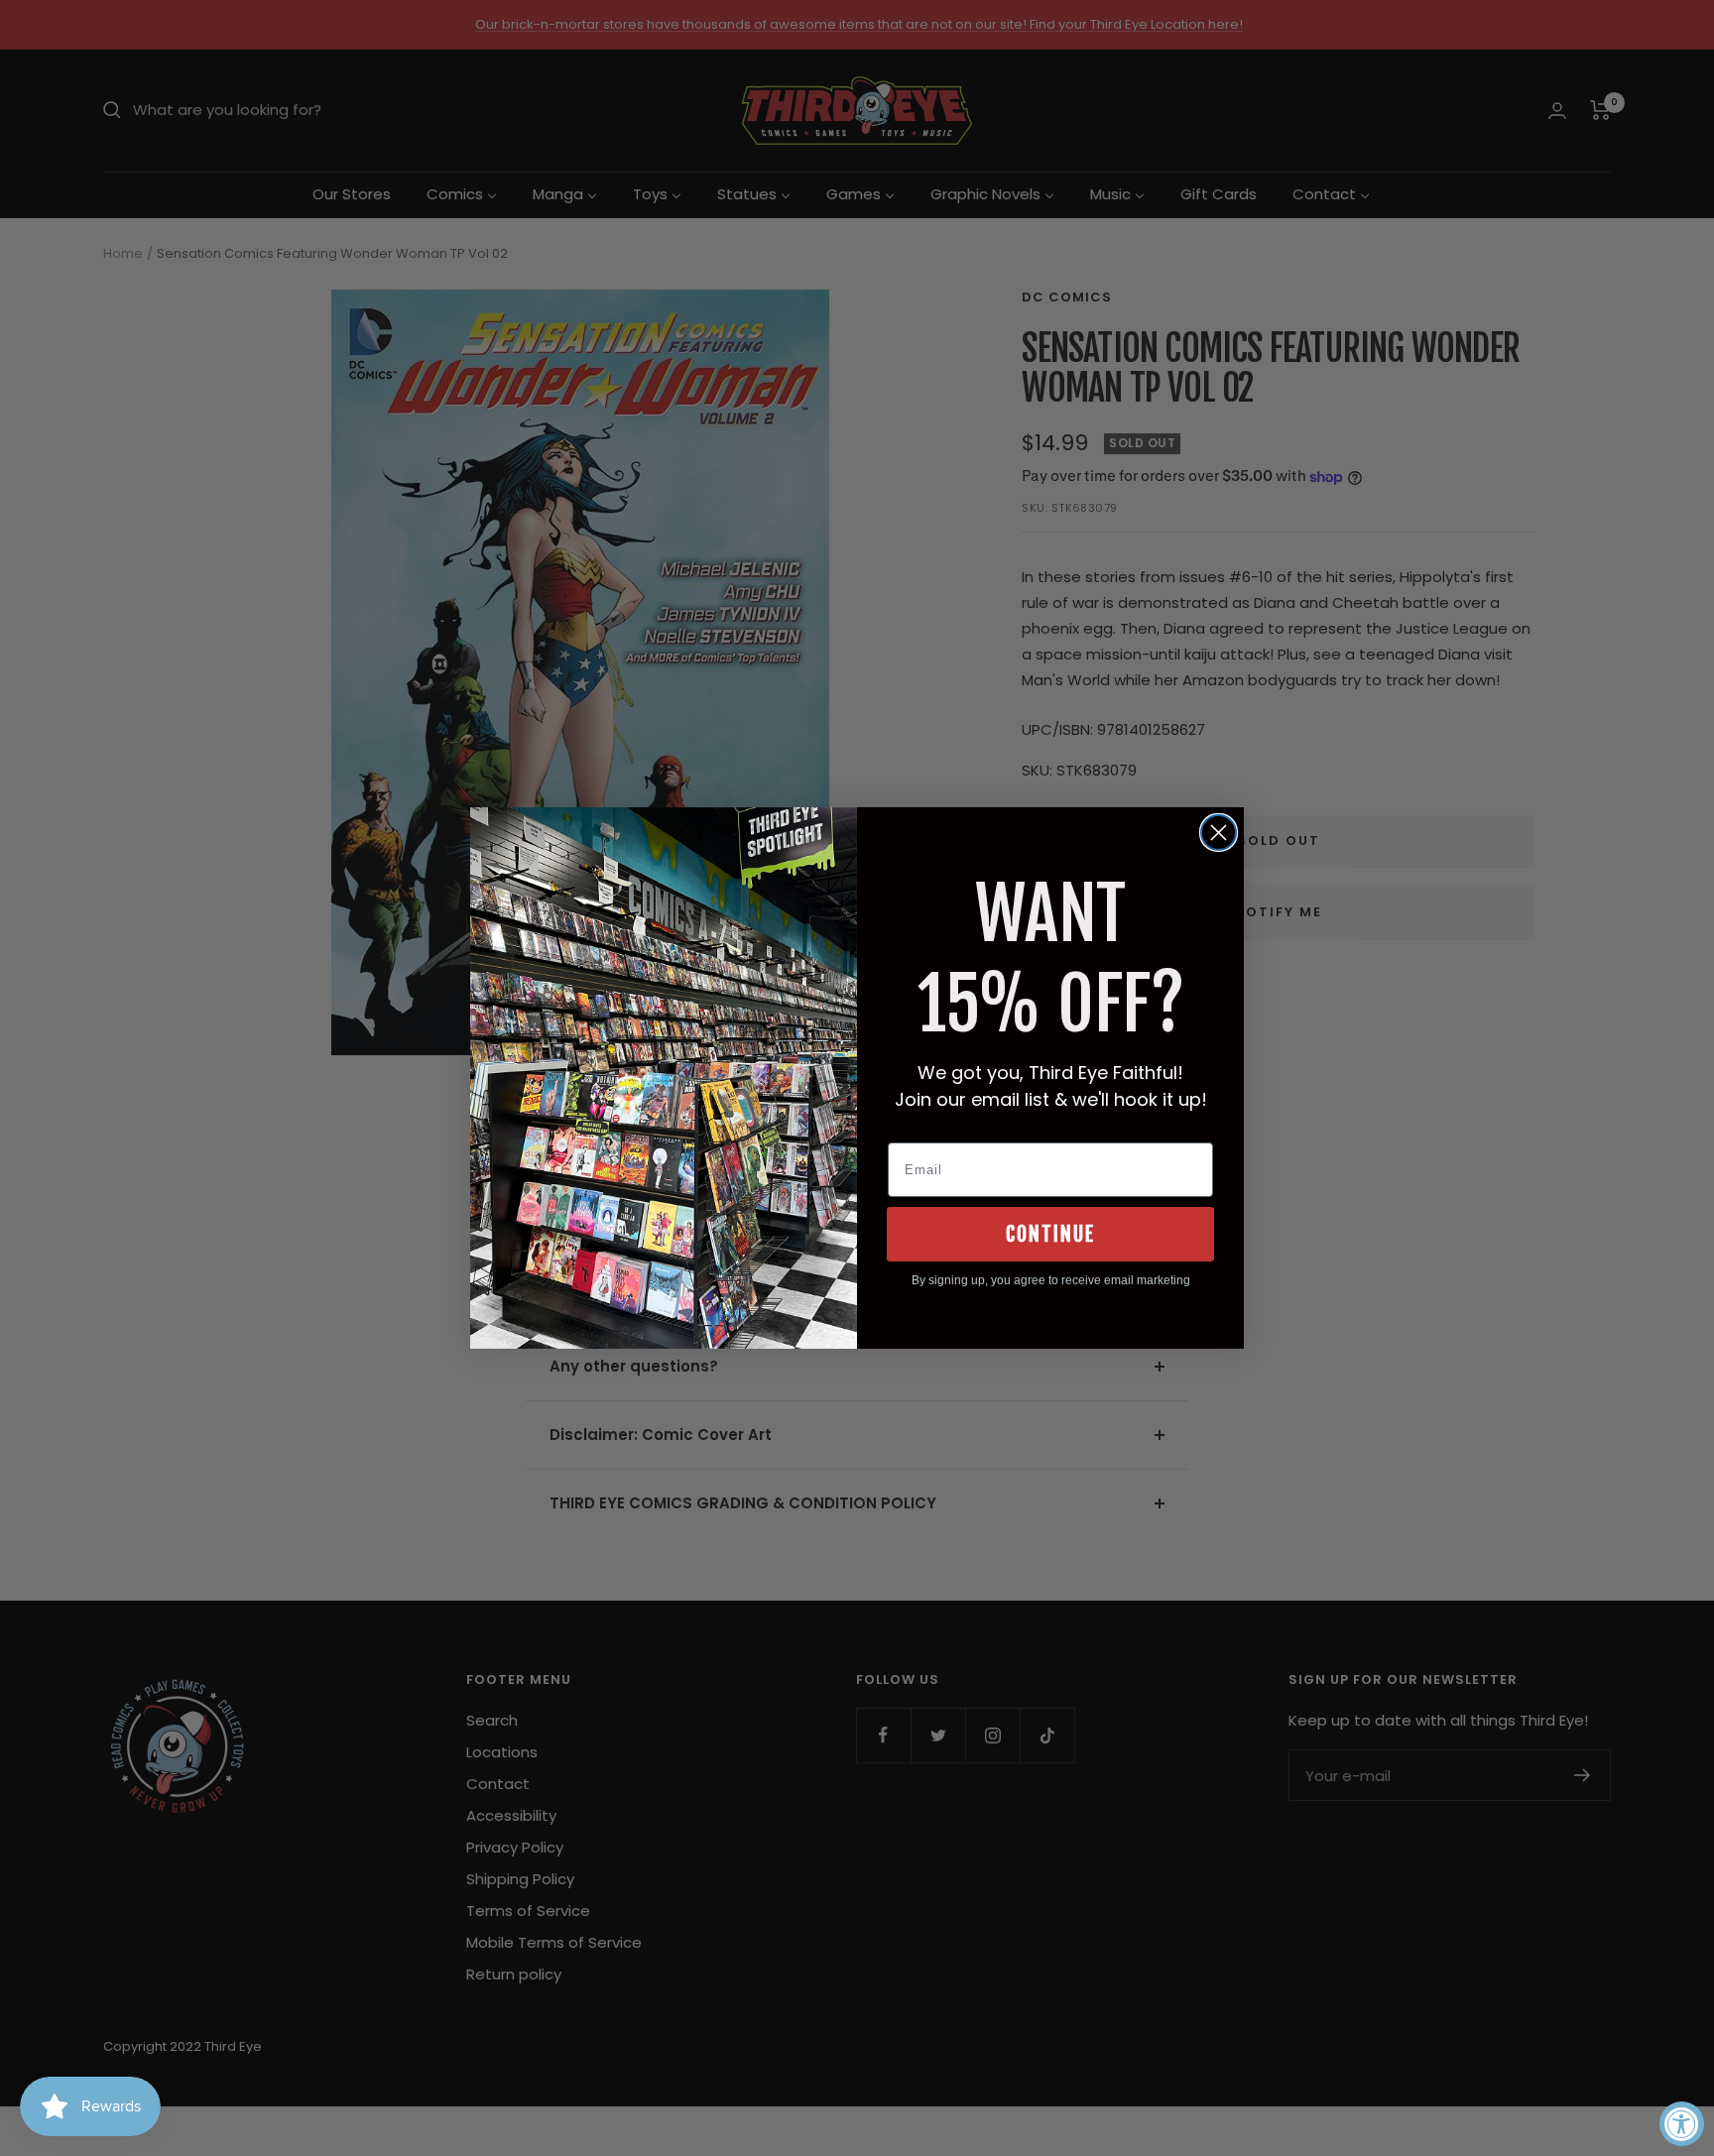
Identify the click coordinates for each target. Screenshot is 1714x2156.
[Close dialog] (1219, 833)
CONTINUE (1050, 1234)
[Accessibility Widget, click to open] (1682, 2124)
